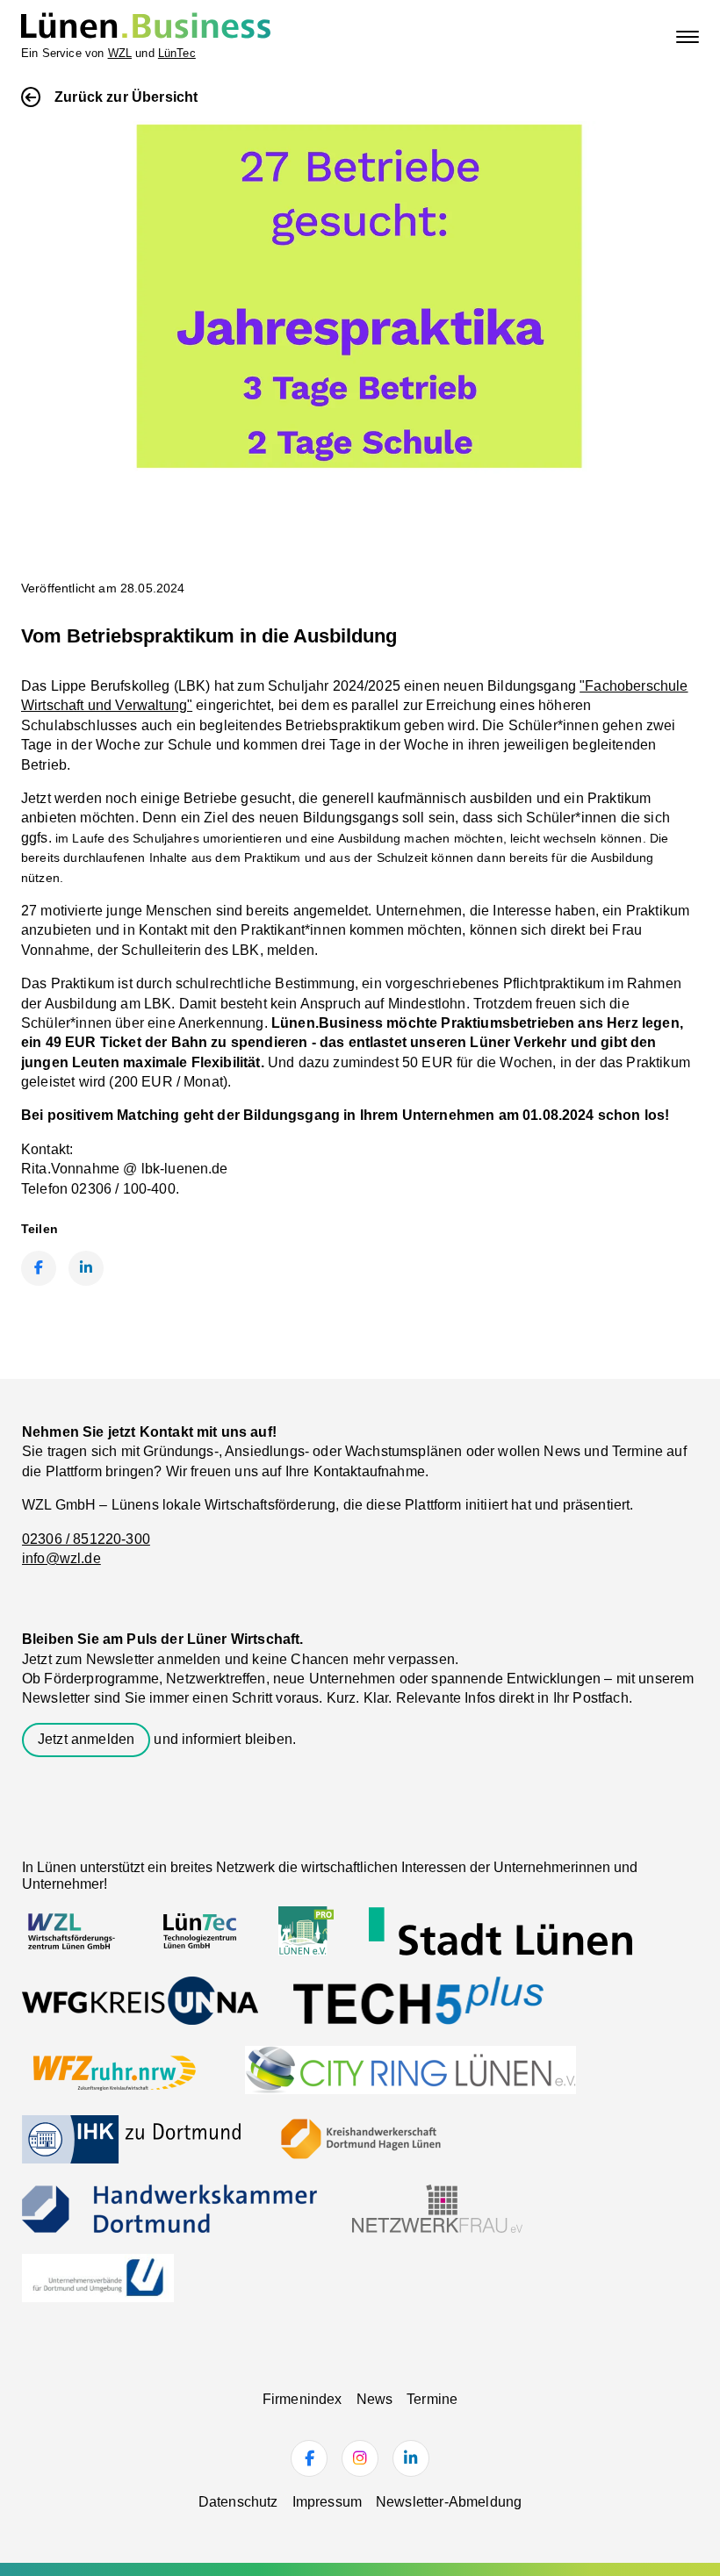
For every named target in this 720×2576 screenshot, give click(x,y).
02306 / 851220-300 (86, 1539)
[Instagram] (360, 2458)
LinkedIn (86, 1268)
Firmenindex (302, 2399)
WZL (120, 53)
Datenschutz (238, 2502)
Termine (432, 2399)
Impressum (327, 2502)
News (375, 2399)
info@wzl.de (61, 1558)
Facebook (39, 1268)
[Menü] (688, 37)
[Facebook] (309, 2458)
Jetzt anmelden (86, 1739)
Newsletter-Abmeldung (449, 2502)
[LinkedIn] (411, 2458)
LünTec (177, 53)
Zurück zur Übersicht (126, 97)
